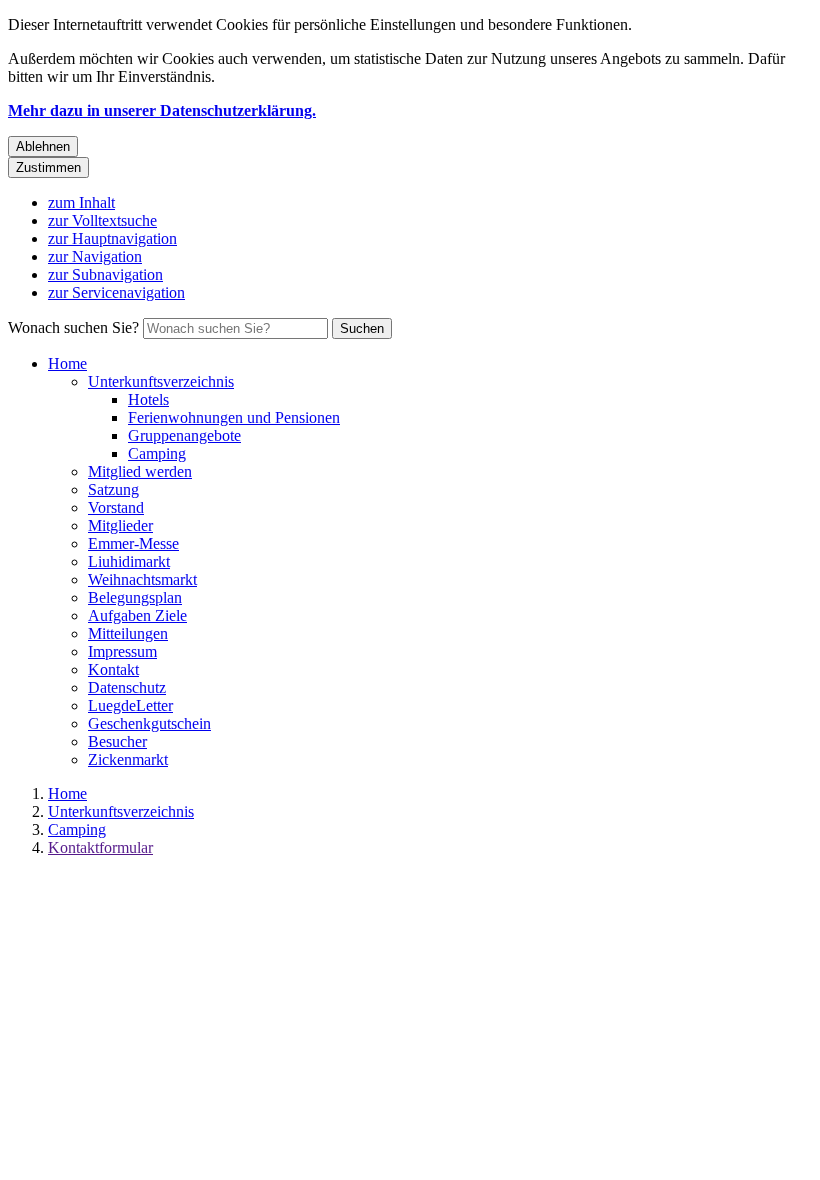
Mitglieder (120, 525)
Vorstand (116, 507)
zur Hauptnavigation (112, 238)
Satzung (113, 489)
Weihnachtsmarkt (142, 579)
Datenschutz (127, 687)
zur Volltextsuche (102, 220)
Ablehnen (43, 146)
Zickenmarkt (128, 759)
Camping (157, 453)
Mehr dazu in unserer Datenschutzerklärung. (162, 110)
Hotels (148, 399)
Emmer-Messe (133, 543)
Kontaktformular (100, 847)
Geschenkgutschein (149, 723)
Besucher (117, 741)
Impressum (122, 651)
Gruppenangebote (184, 435)
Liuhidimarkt (129, 561)
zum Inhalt (81, 202)
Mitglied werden (140, 471)
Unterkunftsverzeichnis (161, 381)
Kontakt (113, 669)
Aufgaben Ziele (137, 615)
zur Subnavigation (105, 274)
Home (67, 363)
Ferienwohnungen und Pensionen (234, 417)
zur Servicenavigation (116, 292)
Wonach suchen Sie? (73, 327)
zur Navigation (95, 256)
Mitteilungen (128, 633)
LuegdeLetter (130, 705)
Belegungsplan (135, 597)
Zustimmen (48, 167)
